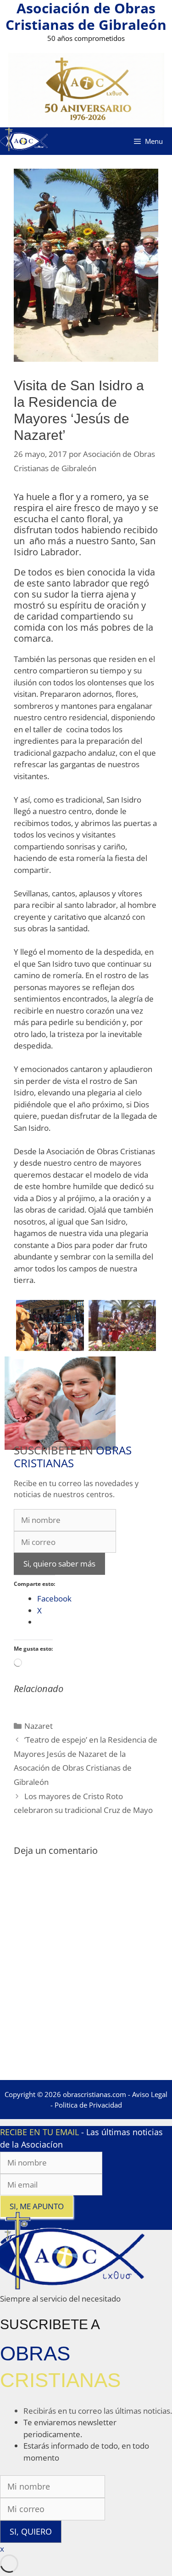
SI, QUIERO (31, 2531)
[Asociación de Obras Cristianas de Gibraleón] (24, 141)
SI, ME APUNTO (37, 2206)
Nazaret (39, 1726)
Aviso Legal (150, 2094)
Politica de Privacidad (88, 2105)
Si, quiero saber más (59, 1564)
